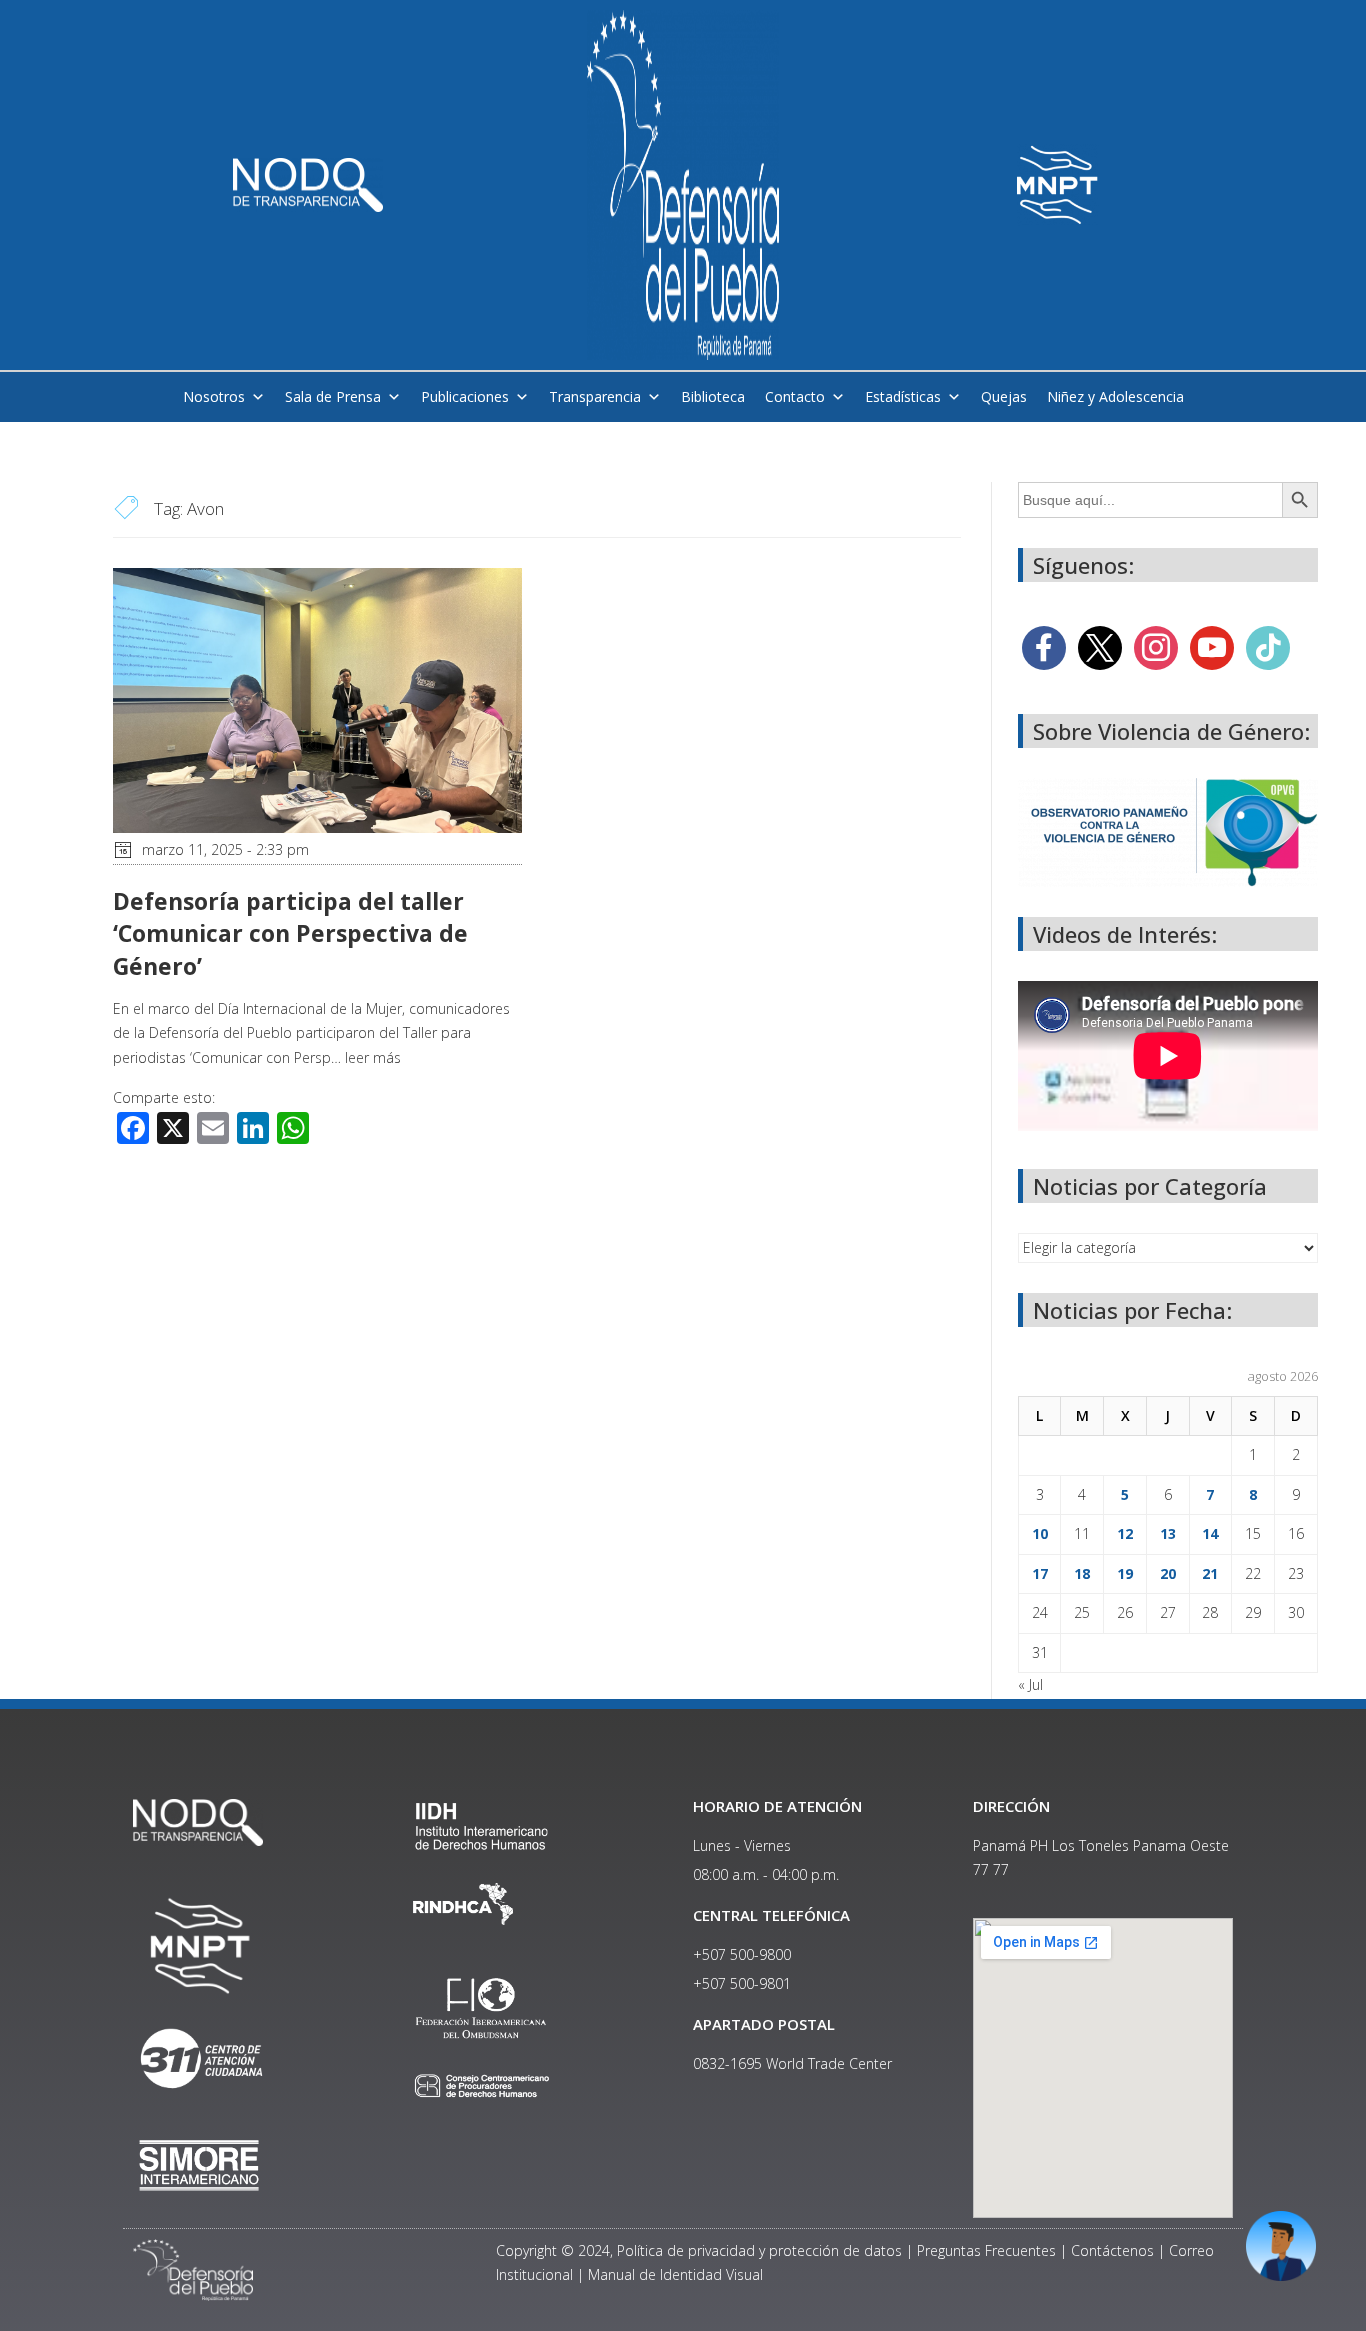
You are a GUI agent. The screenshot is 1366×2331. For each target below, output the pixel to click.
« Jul (1030, 1684)
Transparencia (595, 396)
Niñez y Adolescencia (1115, 396)
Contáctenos (1112, 2250)
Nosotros (214, 396)
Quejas (1004, 396)
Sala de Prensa (333, 396)
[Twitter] (1100, 646)
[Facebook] (1044, 646)
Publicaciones (465, 396)
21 (1210, 1573)
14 (1210, 1533)
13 (1168, 1533)
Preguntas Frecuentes (986, 2250)
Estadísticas (903, 396)
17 (1040, 1573)
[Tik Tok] (1268, 646)
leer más (373, 1057)
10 (1040, 1533)
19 (1125, 1573)
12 (1125, 1533)
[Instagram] (1156, 646)
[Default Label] (1212, 646)
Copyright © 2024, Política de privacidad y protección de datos (699, 2250)
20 (1168, 1573)
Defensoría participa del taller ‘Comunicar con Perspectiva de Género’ (290, 933)
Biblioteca (713, 396)
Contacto (795, 396)
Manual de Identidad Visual (675, 2274)
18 (1082, 1573)
